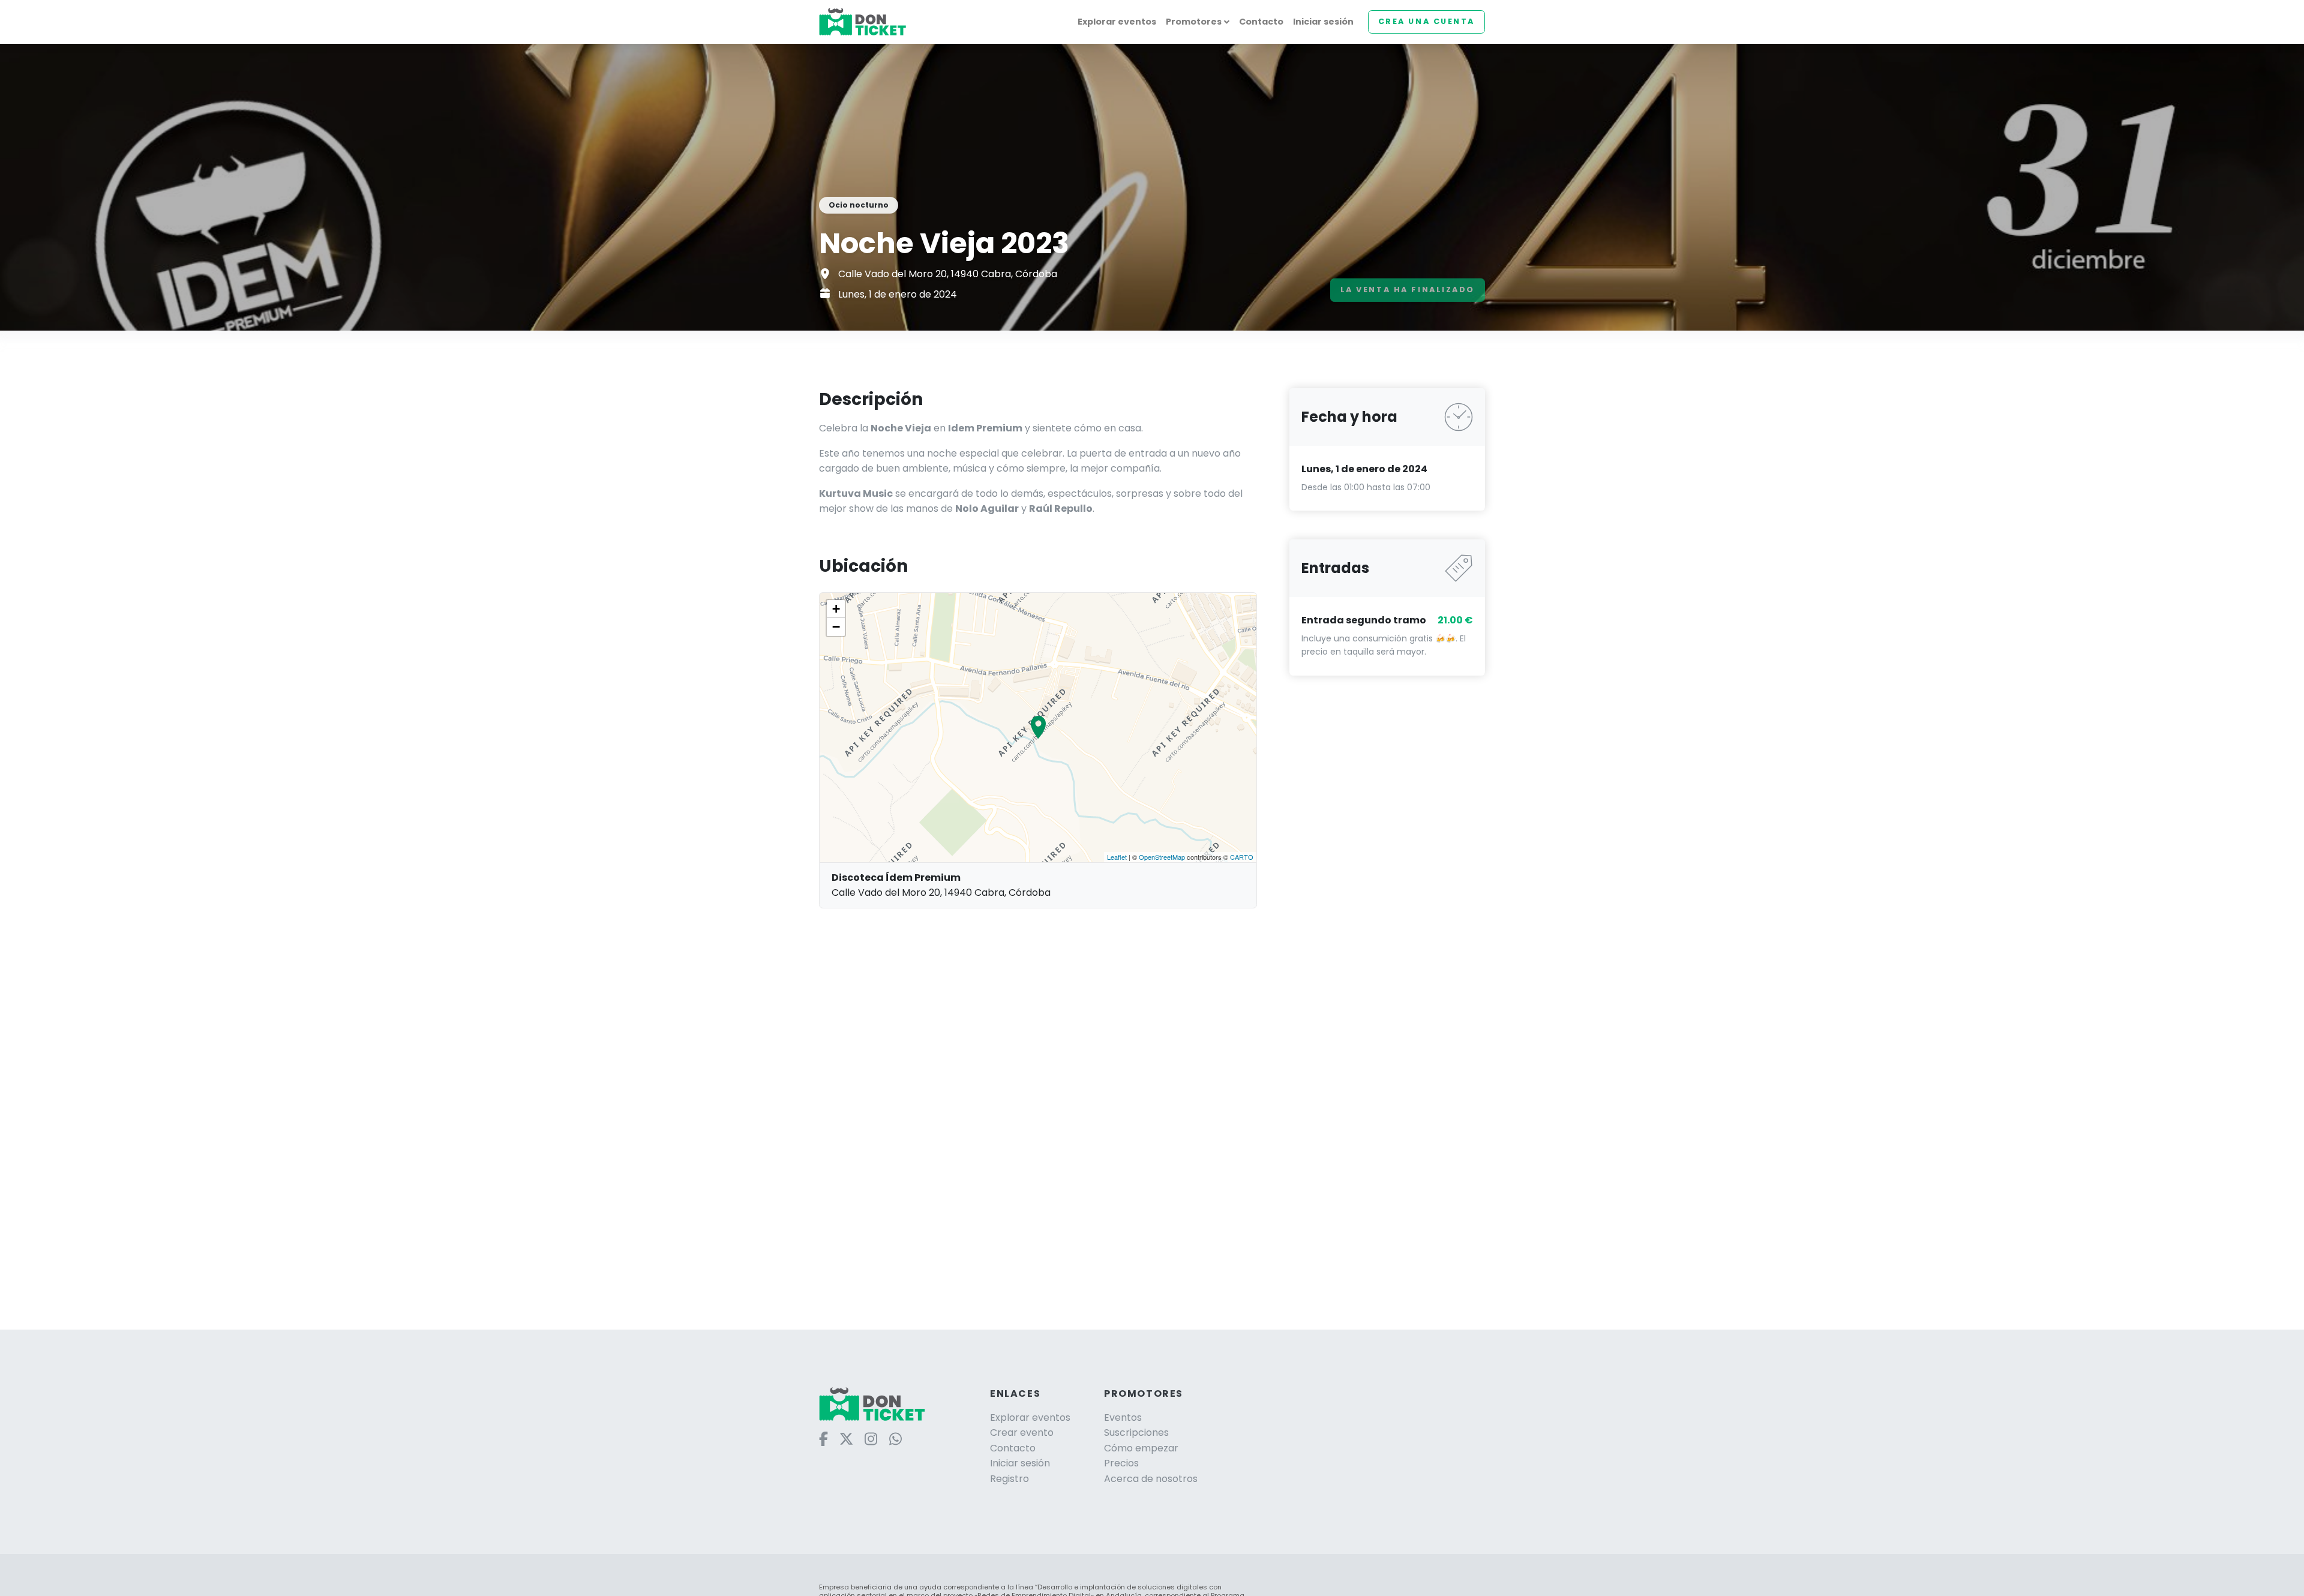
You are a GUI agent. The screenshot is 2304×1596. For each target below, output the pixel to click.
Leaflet (1117, 857)
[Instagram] (873, 1438)
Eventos (1123, 1417)
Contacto (1261, 22)
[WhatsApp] (898, 1438)
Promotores (1194, 22)
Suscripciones (1136, 1432)
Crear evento (1022, 1432)
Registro (1009, 1479)
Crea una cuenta (1426, 21)
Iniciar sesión (1323, 22)
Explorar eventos (1117, 22)
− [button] (836, 627)
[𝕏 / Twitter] (849, 1438)
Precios (1121, 1463)
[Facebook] (826, 1438)
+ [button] (836, 609)
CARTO (1242, 857)
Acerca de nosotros (1151, 1479)
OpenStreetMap (1162, 857)
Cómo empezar (1141, 1448)
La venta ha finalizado (1408, 289)
